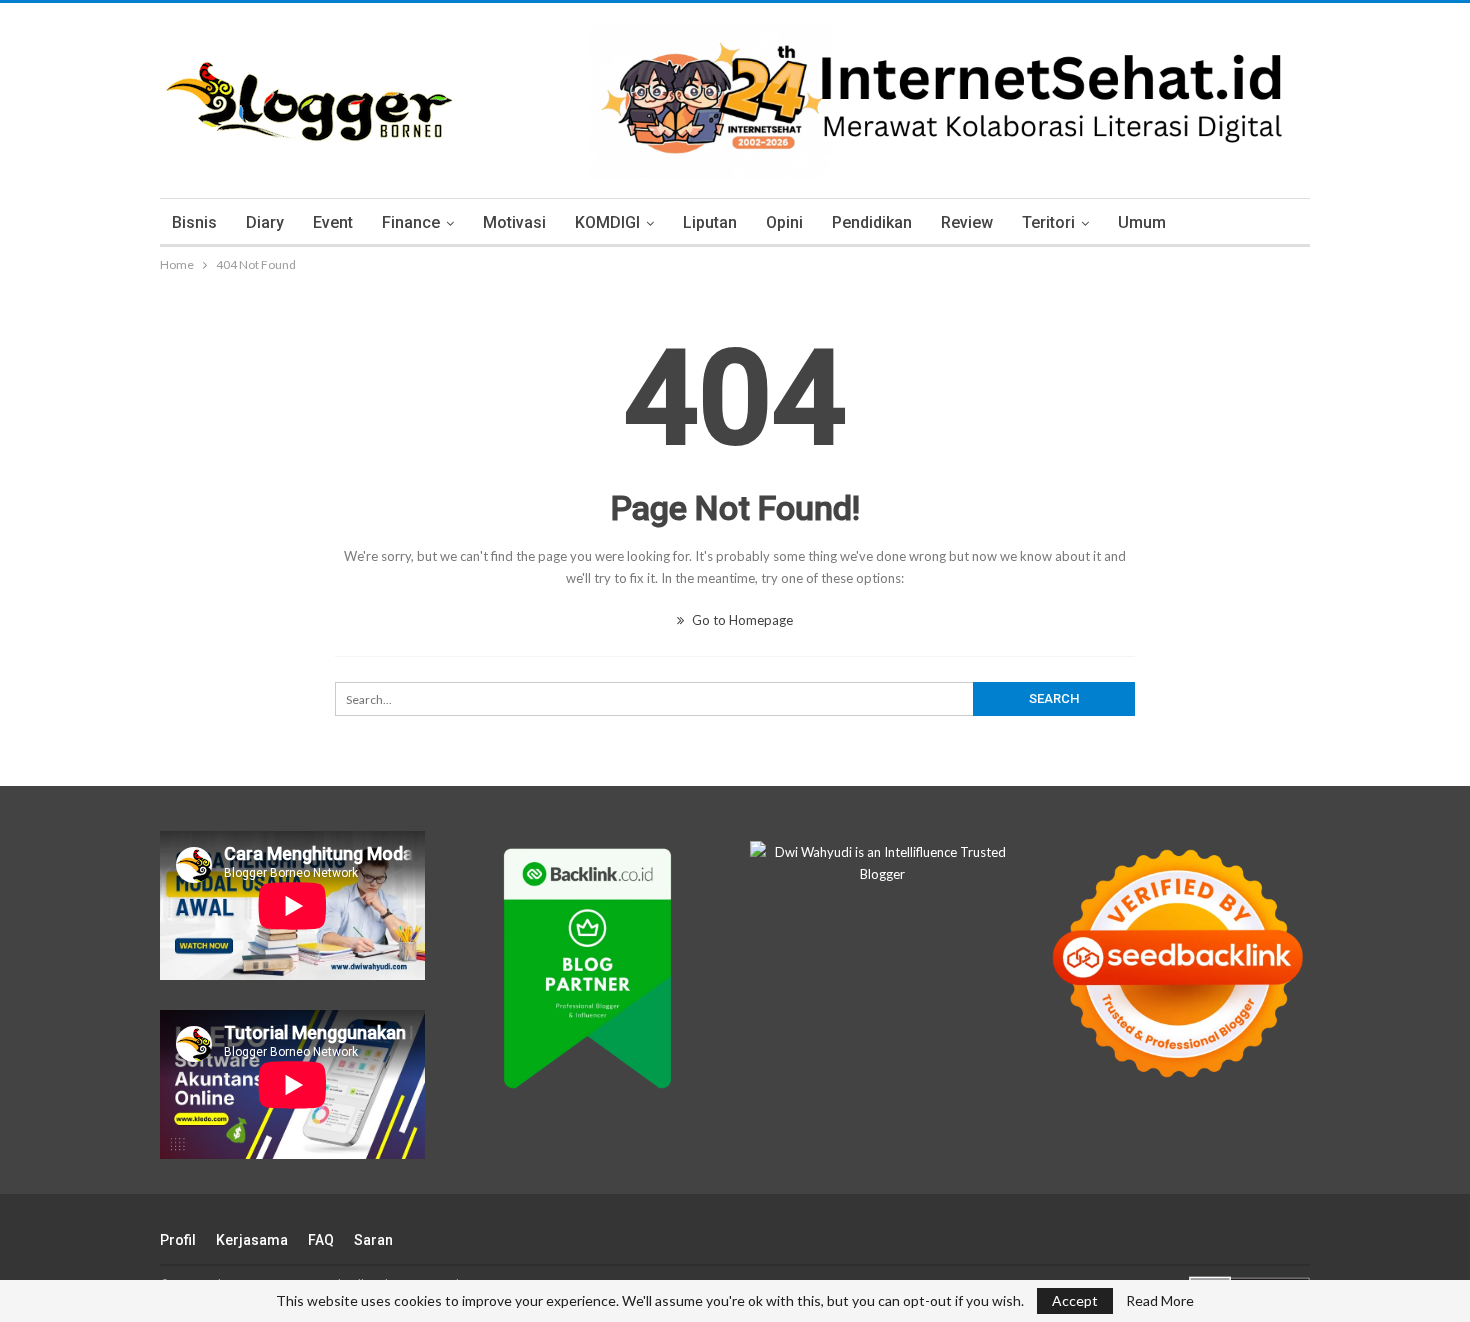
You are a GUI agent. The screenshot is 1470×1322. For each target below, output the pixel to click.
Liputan (710, 222)
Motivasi (514, 222)
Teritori (1048, 222)
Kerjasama (252, 1240)
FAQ (321, 1240)
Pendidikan (872, 222)
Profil (178, 1240)
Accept (1075, 1300)
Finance (411, 222)
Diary (265, 222)
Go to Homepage (741, 620)
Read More (1160, 1301)
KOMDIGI (607, 222)
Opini (784, 222)
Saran (373, 1240)
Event (333, 222)
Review (967, 222)
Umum (1142, 222)
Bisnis (194, 222)
